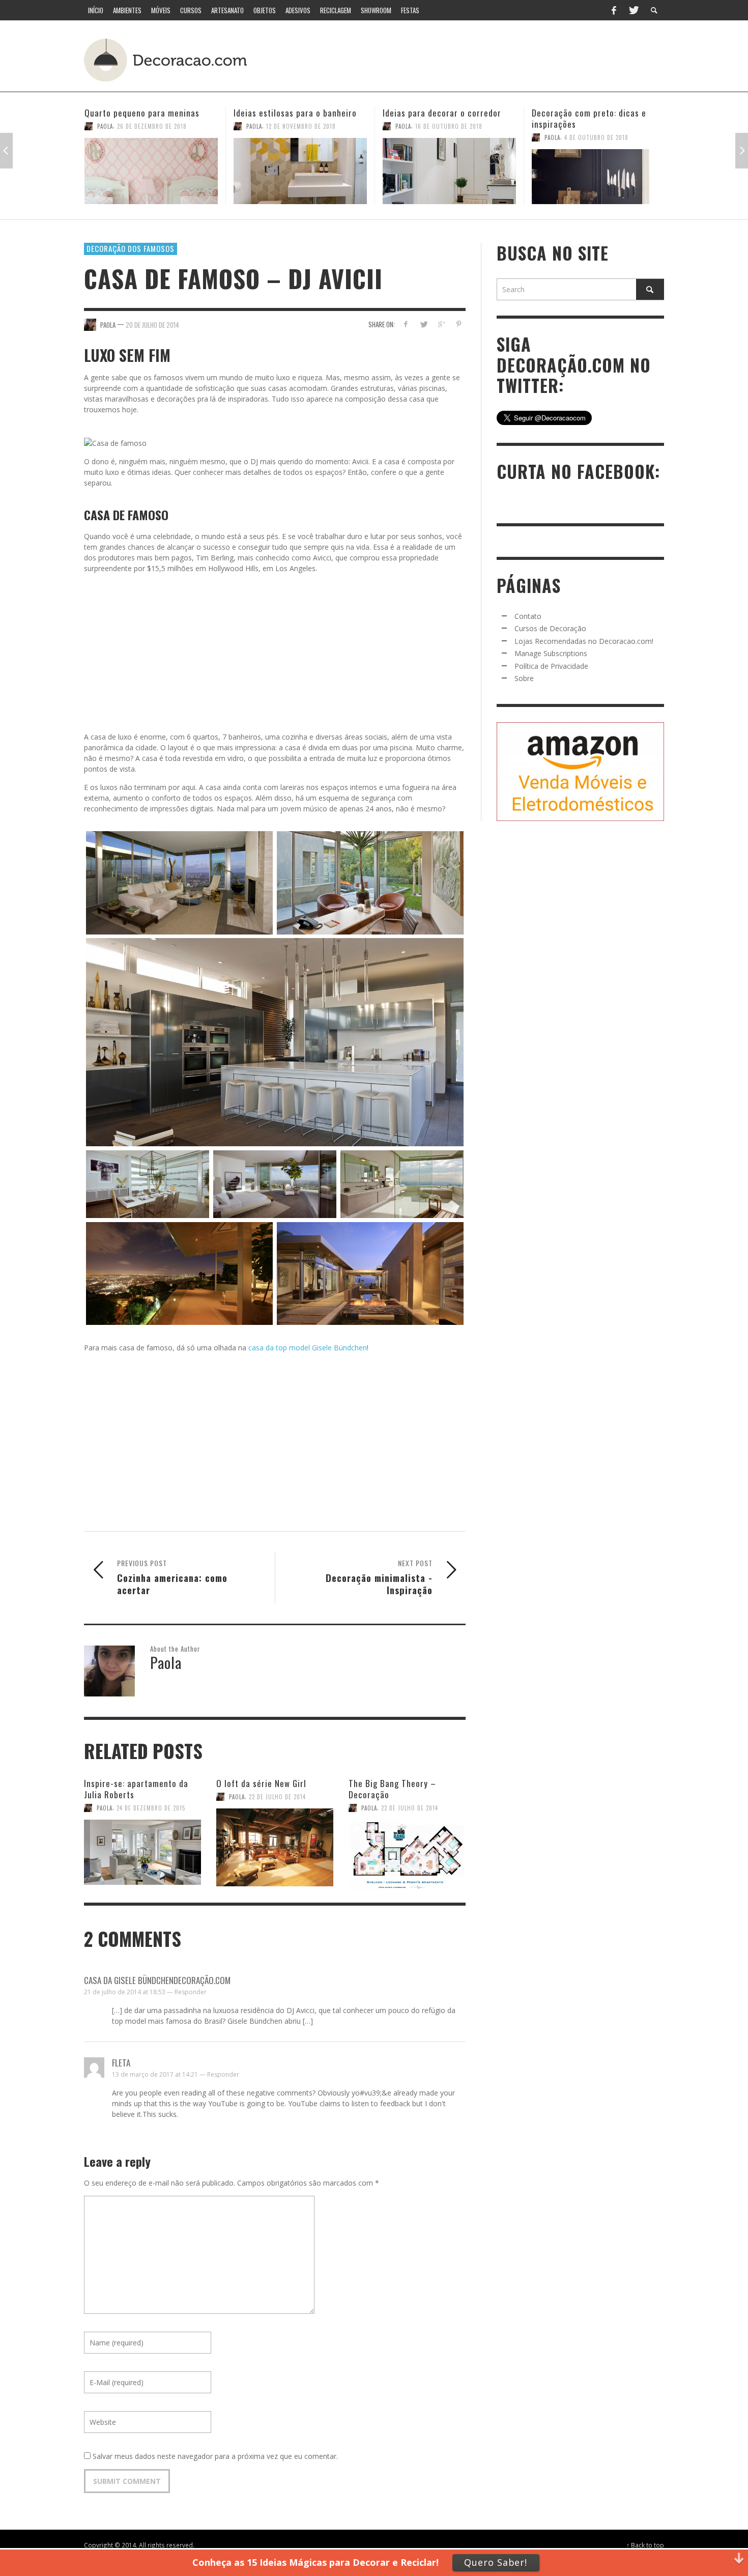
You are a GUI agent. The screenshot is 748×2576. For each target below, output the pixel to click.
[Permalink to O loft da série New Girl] (275, 1842)
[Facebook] (614, 10)
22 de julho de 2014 (277, 1797)
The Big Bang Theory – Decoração (392, 1789)
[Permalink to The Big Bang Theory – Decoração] (407, 1847)
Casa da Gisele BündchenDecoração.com (157, 1980)
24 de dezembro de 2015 (151, 1808)
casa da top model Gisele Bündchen (308, 1348)
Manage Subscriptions (551, 653)
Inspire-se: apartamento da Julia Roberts (136, 1789)
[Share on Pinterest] (459, 324)
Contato (528, 616)
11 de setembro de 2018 (598, 126)
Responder (191, 1992)
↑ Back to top (645, 2545)
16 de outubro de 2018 (300, 126)
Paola (105, 126)
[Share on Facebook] (406, 324)
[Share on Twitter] (424, 324)
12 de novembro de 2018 (152, 126)
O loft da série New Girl (261, 1783)
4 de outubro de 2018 (447, 137)
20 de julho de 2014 (152, 324)
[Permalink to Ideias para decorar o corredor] (300, 171)
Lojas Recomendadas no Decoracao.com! (584, 641)
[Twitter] (633, 10)
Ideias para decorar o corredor (293, 113)
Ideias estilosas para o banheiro (146, 113)
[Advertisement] (475, 59)
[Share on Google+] (441, 324)
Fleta (121, 2063)
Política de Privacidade (551, 666)
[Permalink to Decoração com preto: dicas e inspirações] (449, 177)
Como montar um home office (588, 113)
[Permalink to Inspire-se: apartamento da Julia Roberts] (142, 1847)
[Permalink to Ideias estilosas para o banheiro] (151, 171)
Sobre (524, 678)
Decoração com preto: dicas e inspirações (440, 118)
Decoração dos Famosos (131, 248)
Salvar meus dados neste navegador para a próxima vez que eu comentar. (215, 2456)
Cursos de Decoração (550, 628)
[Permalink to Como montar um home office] (598, 171)
